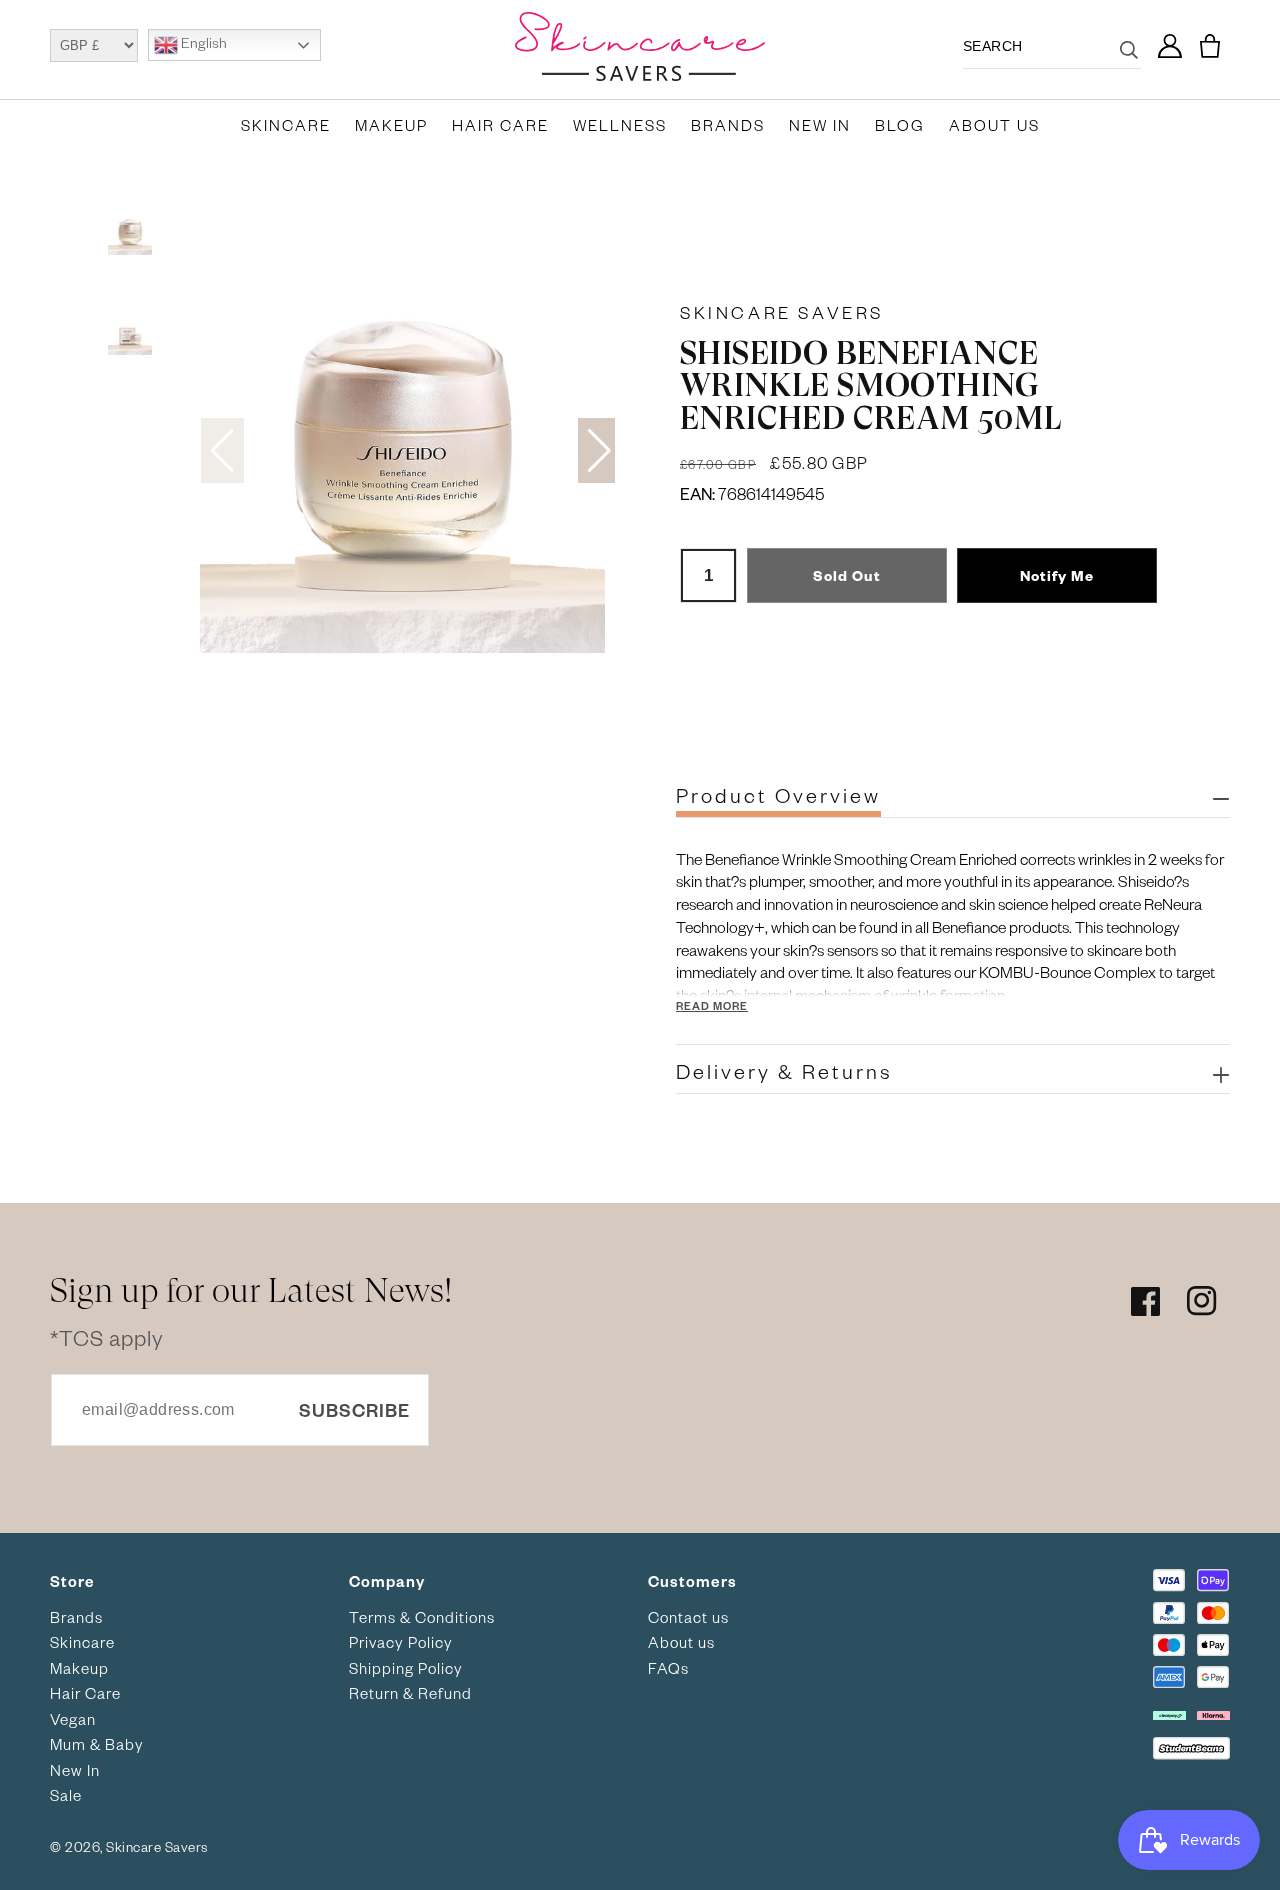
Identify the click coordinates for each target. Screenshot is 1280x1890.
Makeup (391, 125)
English (202, 43)
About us (681, 1642)
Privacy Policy (401, 1642)
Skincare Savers (782, 312)
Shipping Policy (406, 1668)
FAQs (668, 1668)
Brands (728, 125)
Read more (712, 1005)
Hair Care (500, 125)
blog (900, 125)
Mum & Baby (97, 1744)
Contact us (688, 1617)
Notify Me (1057, 575)
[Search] (1129, 62)
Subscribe (354, 1409)
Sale (66, 1795)
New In (820, 125)
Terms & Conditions (422, 1617)
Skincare (286, 125)
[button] (1210, 46)
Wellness (620, 125)
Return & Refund (410, 1693)
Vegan (73, 1719)
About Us (994, 125)
